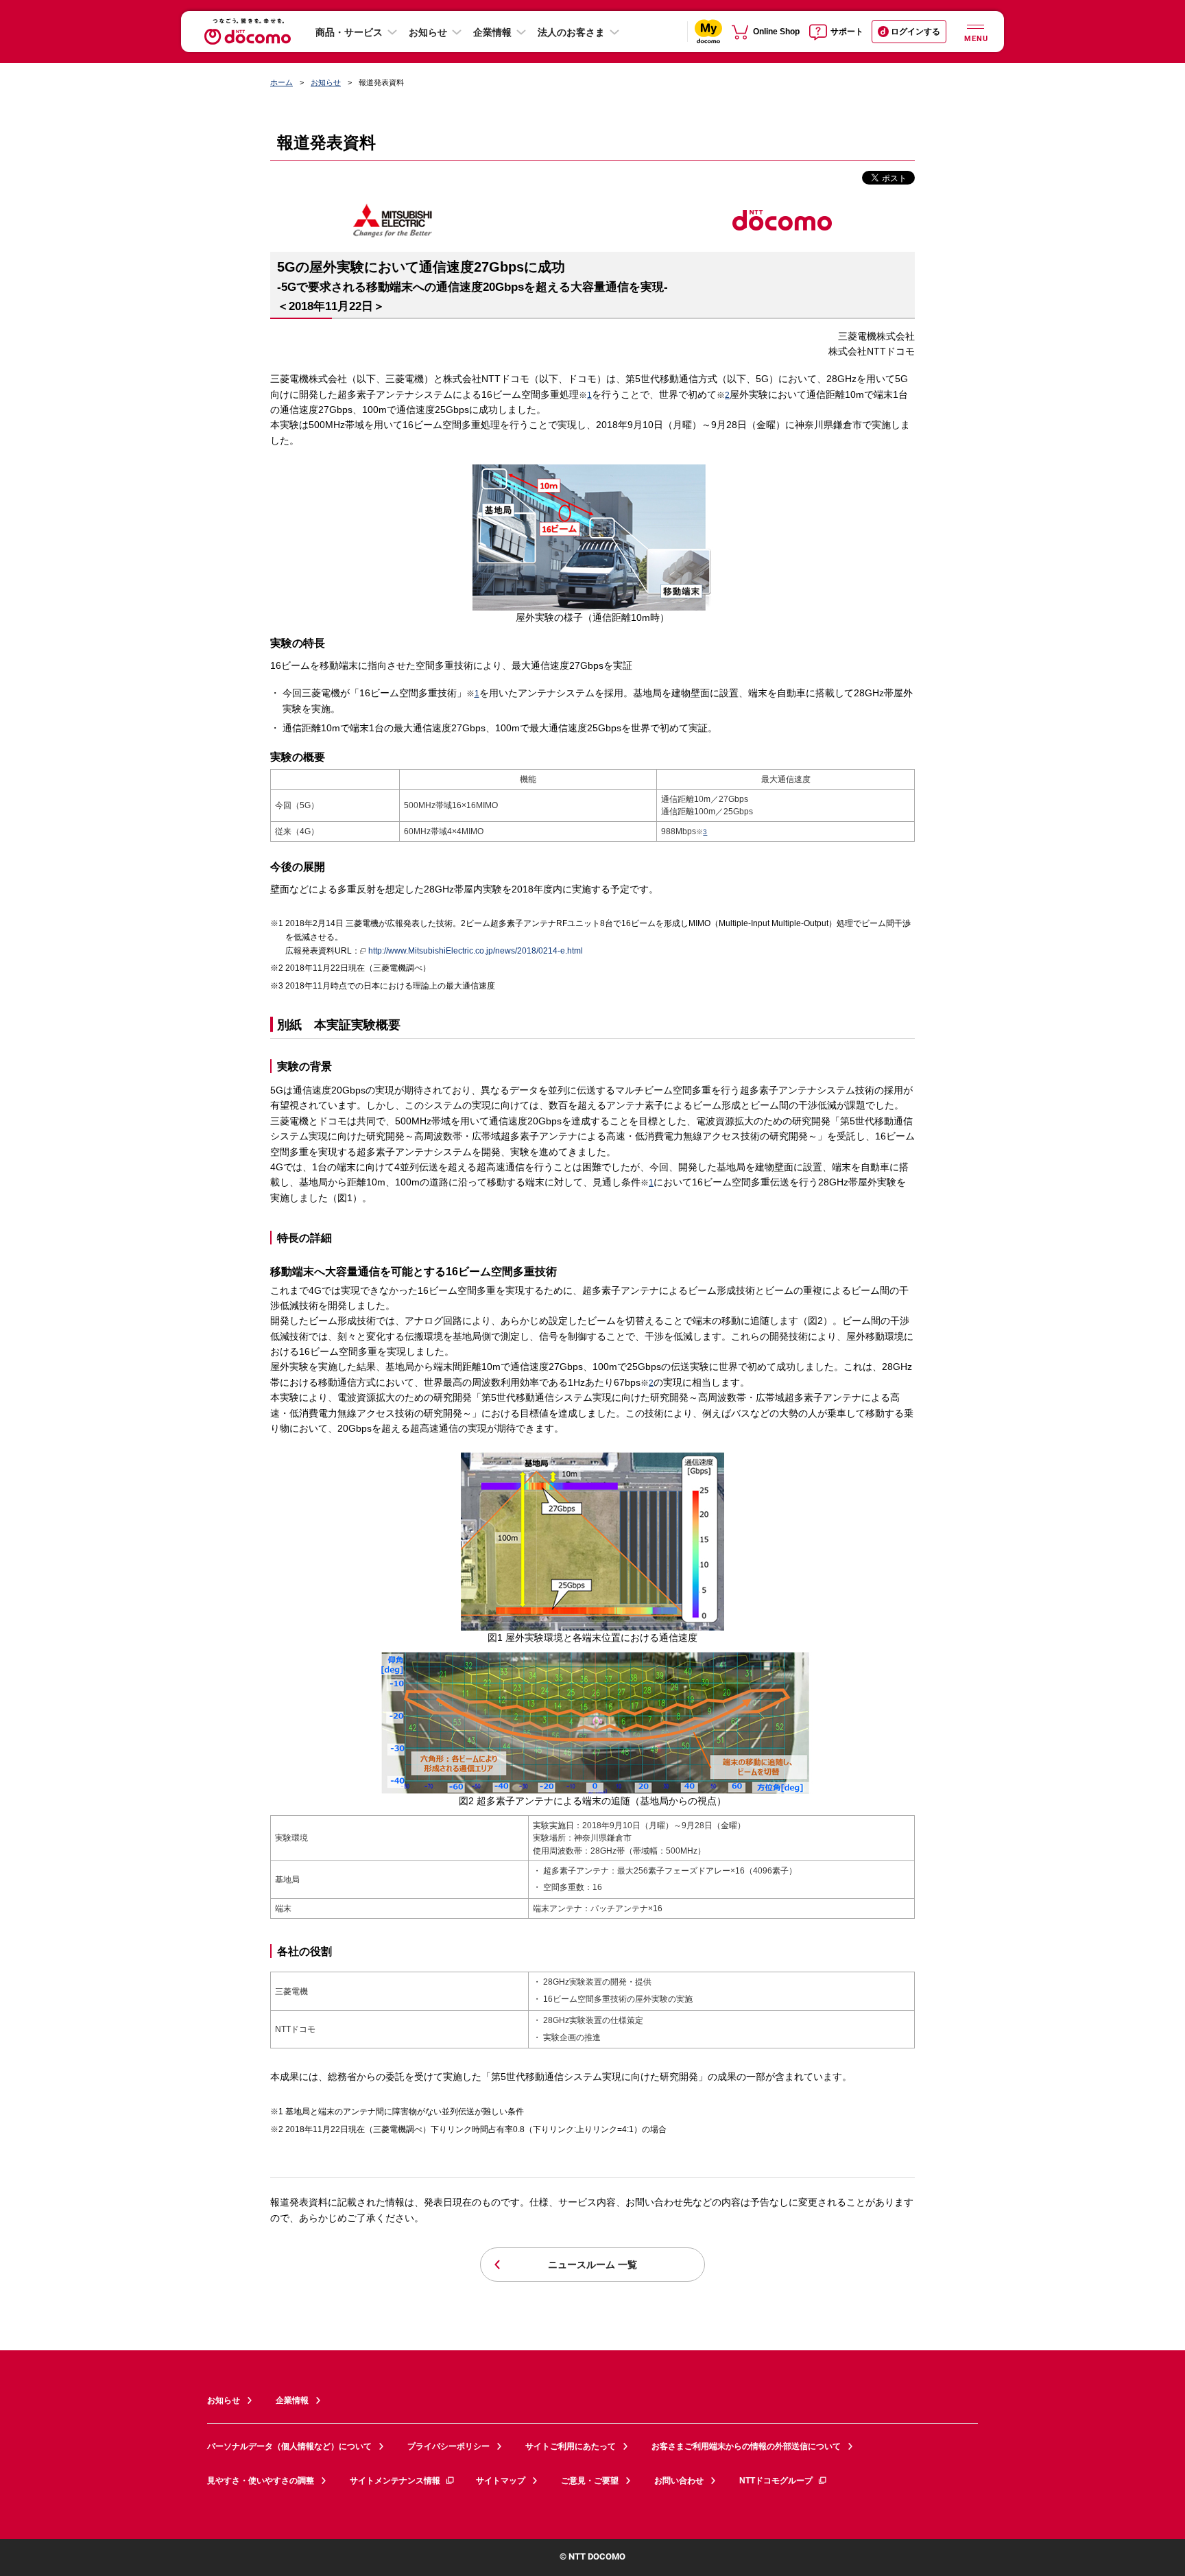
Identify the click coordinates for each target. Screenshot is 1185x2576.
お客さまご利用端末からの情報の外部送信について (746, 2446)
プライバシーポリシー (448, 2446)
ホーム (282, 82)
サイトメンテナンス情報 (395, 2481)
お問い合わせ (679, 2481)
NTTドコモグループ (776, 2481)
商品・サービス (349, 32)
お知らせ (428, 32)
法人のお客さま (571, 32)
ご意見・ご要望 (590, 2481)
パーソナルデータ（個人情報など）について (289, 2446)
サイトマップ (501, 2481)
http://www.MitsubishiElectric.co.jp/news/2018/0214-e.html (476, 951)
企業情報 (492, 32)
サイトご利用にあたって (571, 2446)
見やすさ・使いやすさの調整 (261, 2481)
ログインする (915, 32)
